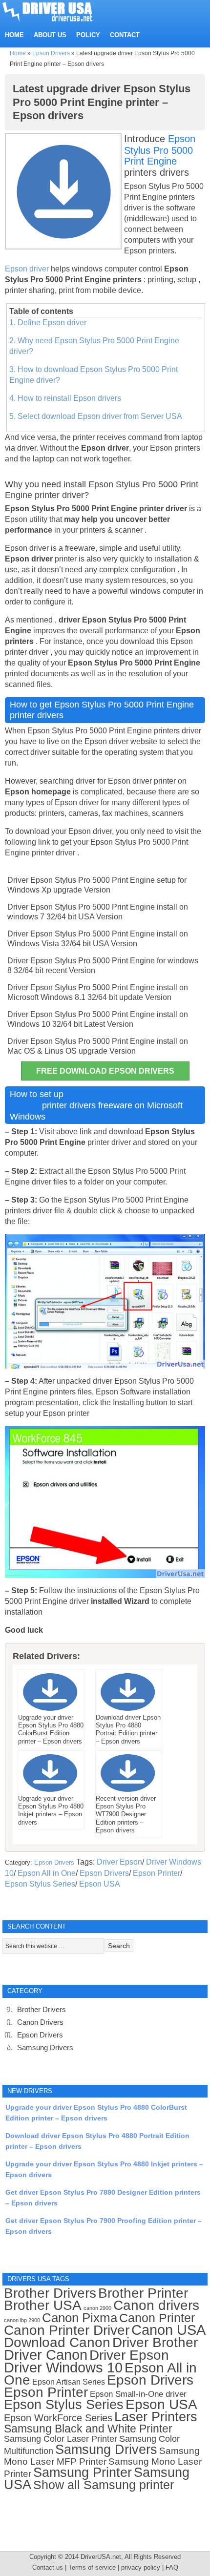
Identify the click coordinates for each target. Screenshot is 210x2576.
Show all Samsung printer (104, 2485)
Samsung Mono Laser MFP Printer (102, 2456)
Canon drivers (156, 2305)
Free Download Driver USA (57, 11)
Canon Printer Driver (67, 2330)
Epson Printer (157, 1873)
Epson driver (28, 269)
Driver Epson (119, 1862)
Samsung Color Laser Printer (61, 2439)
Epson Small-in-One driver (138, 2394)
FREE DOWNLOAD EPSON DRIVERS (105, 1071)
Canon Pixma (80, 2318)
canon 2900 (97, 2308)
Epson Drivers (51, 53)
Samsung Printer (83, 2472)
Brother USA (43, 2305)
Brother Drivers (42, 2009)
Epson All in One (47, 1873)
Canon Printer (157, 2318)
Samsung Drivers (45, 2047)
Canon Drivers (40, 2022)
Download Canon (57, 2342)
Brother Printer (143, 2293)
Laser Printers (156, 2417)
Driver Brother (155, 2342)
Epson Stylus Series (40, 1884)
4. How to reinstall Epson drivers (65, 398)
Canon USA (168, 2330)
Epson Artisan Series (69, 2382)
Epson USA (100, 1884)
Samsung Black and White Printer (88, 2429)
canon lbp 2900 (22, 2320)
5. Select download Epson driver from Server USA (96, 416)
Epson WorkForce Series (58, 2418)
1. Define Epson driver (48, 322)
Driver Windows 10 (63, 2368)
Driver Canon (46, 2355)
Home (18, 53)
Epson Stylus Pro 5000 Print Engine (160, 150)
